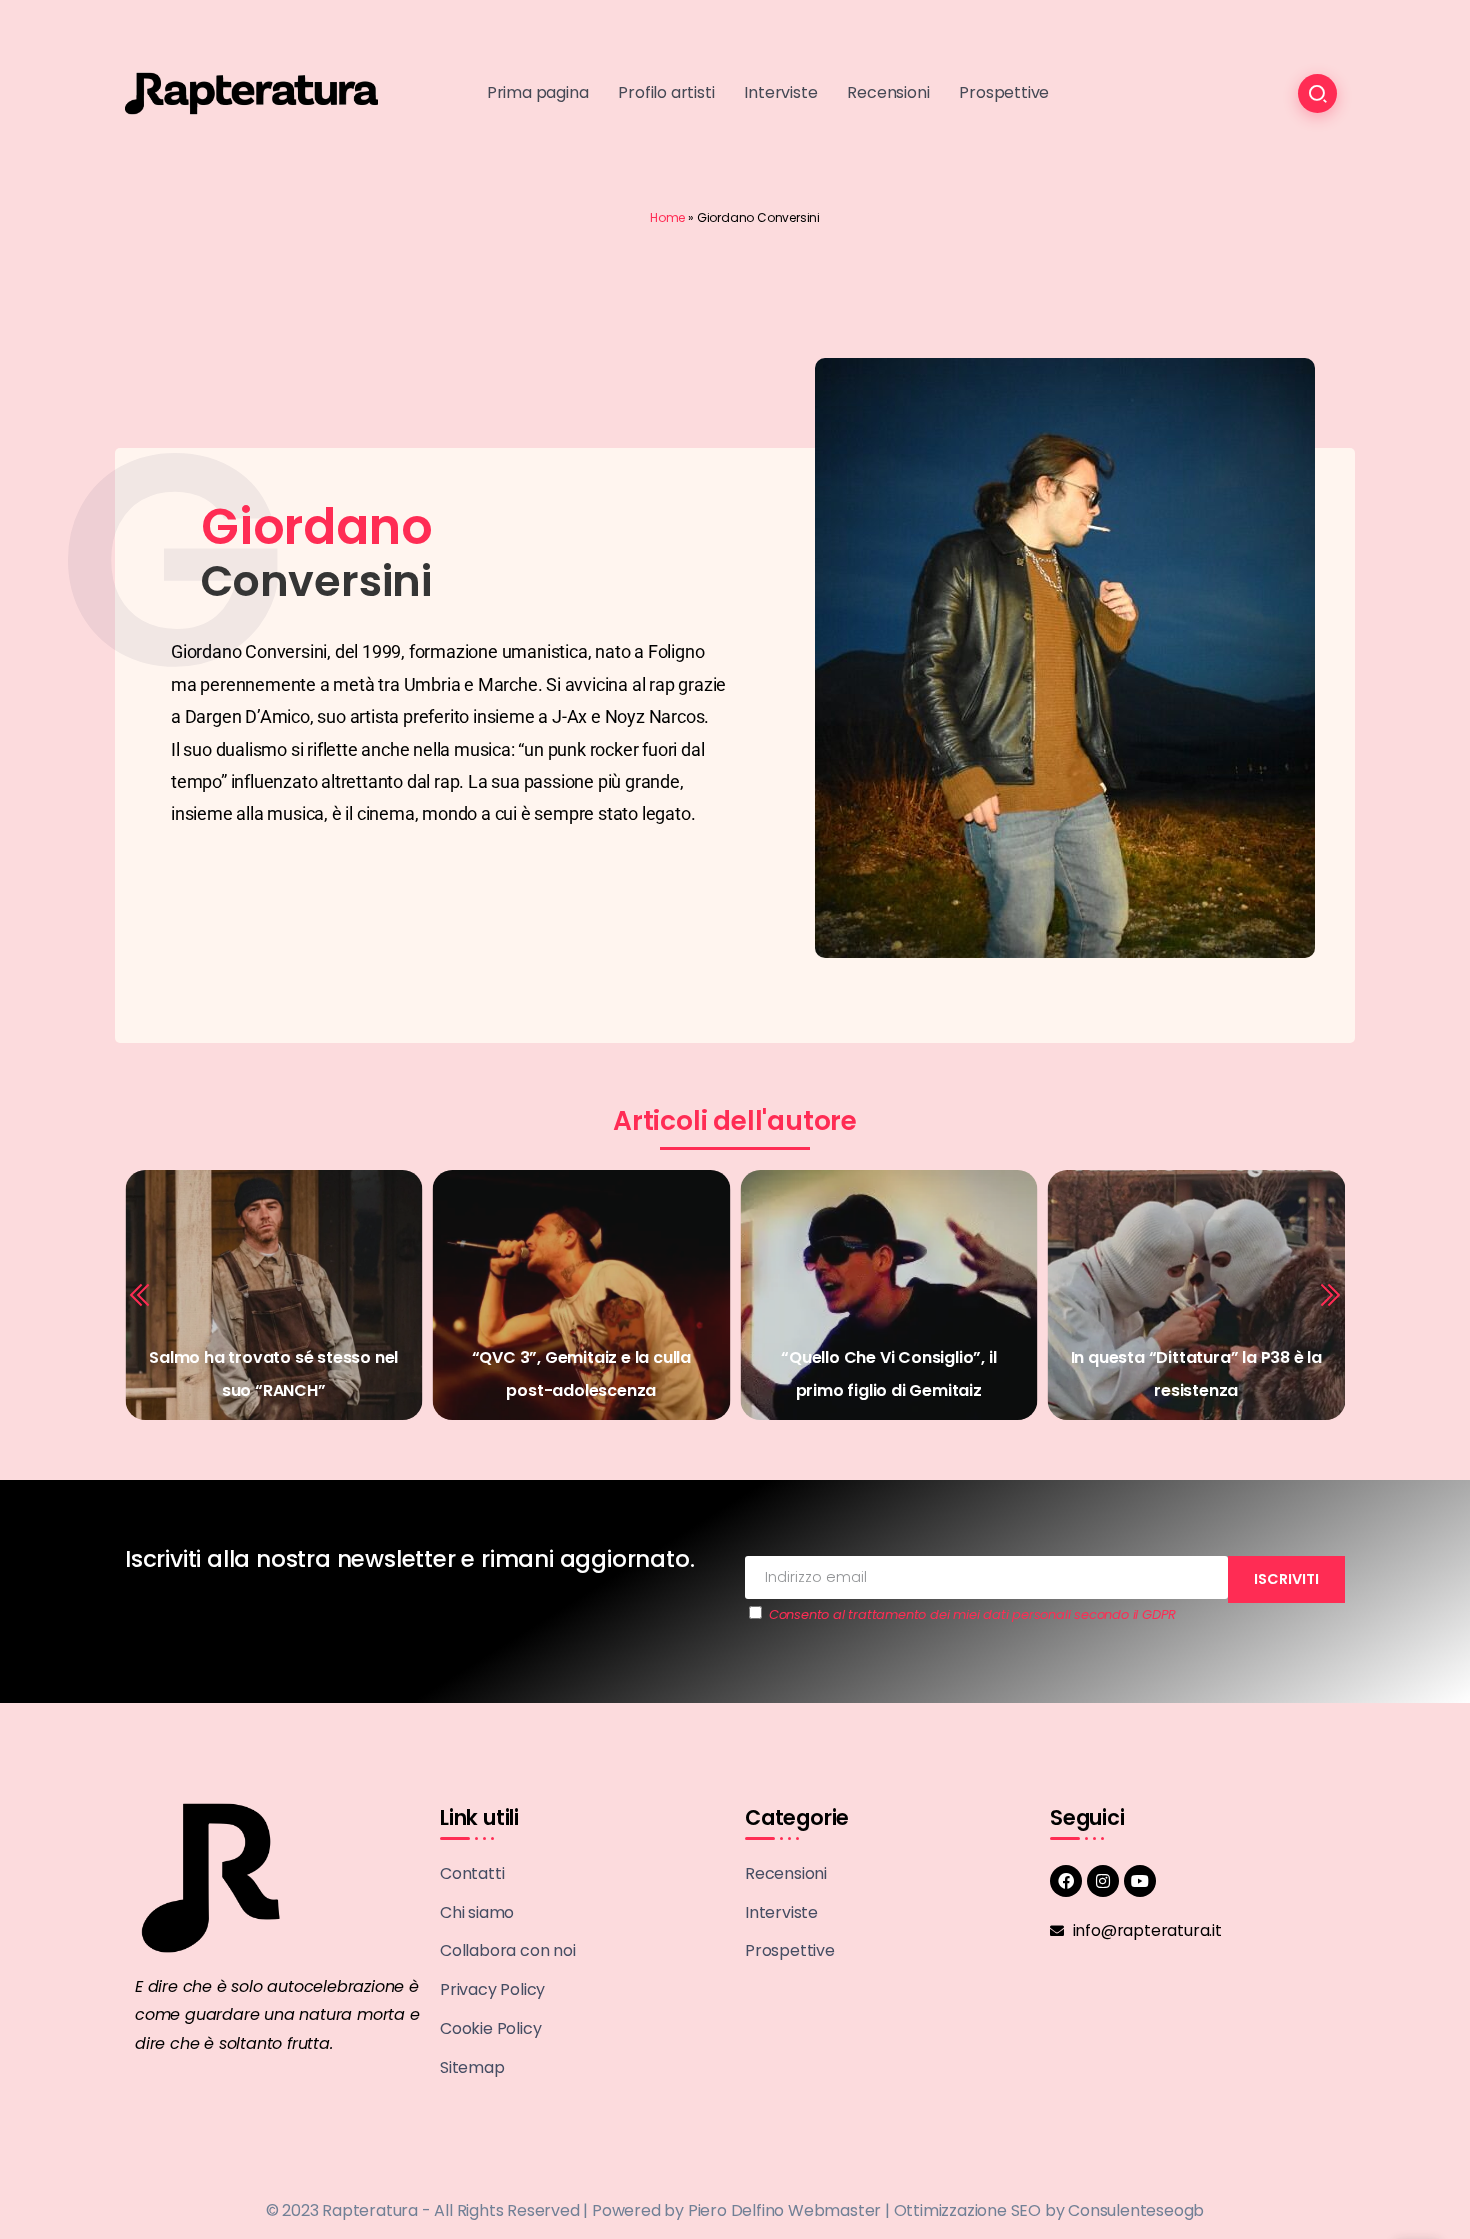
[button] (141, 1295)
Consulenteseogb (1136, 2210)
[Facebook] (1066, 1881)
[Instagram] (1103, 1881)
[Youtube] (1140, 1881)
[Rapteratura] (251, 92)
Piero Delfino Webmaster (784, 2210)
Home (667, 217)
